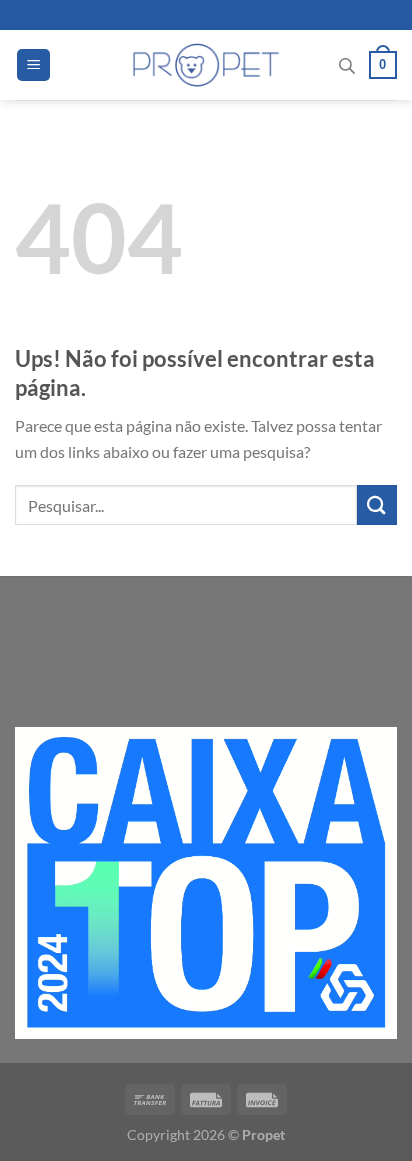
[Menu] (33, 65)
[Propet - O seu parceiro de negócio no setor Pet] (206, 65)
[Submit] (377, 504)
